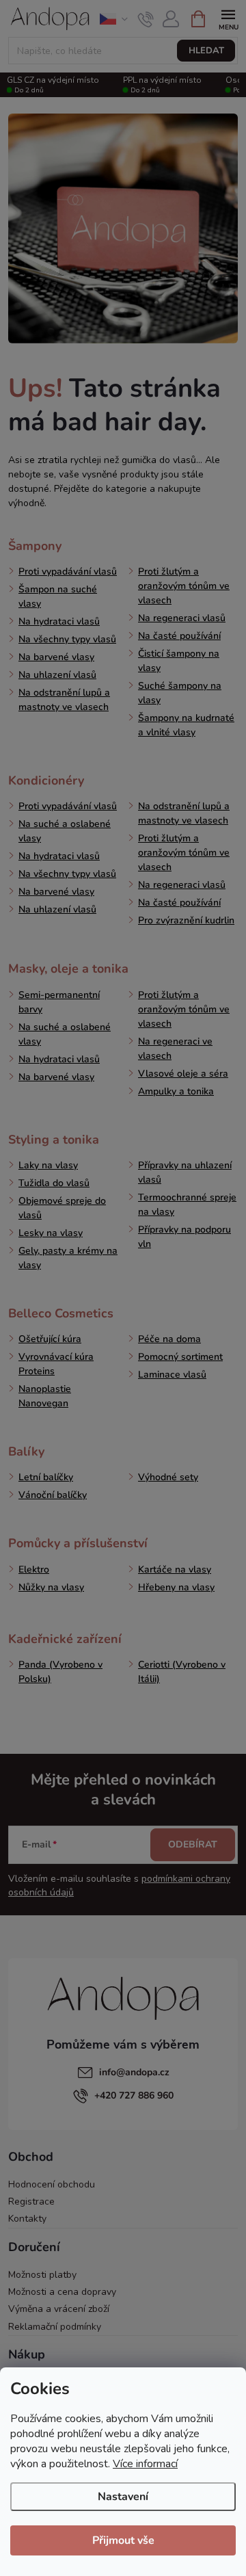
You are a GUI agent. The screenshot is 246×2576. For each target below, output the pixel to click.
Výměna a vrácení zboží (59, 2309)
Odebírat (193, 1844)
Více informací (145, 2464)
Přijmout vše (123, 2540)
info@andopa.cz (134, 2072)
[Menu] (228, 18)
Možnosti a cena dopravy (62, 2292)
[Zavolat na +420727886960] (146, 19)
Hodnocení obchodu (52, 2184)
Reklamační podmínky (55, 2327)
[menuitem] (35, 546)
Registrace (31, 2202)
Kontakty (27, 2219)
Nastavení (123, 2497)
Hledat (206, 51)
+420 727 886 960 (134, 2095)
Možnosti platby (42, 2275)
